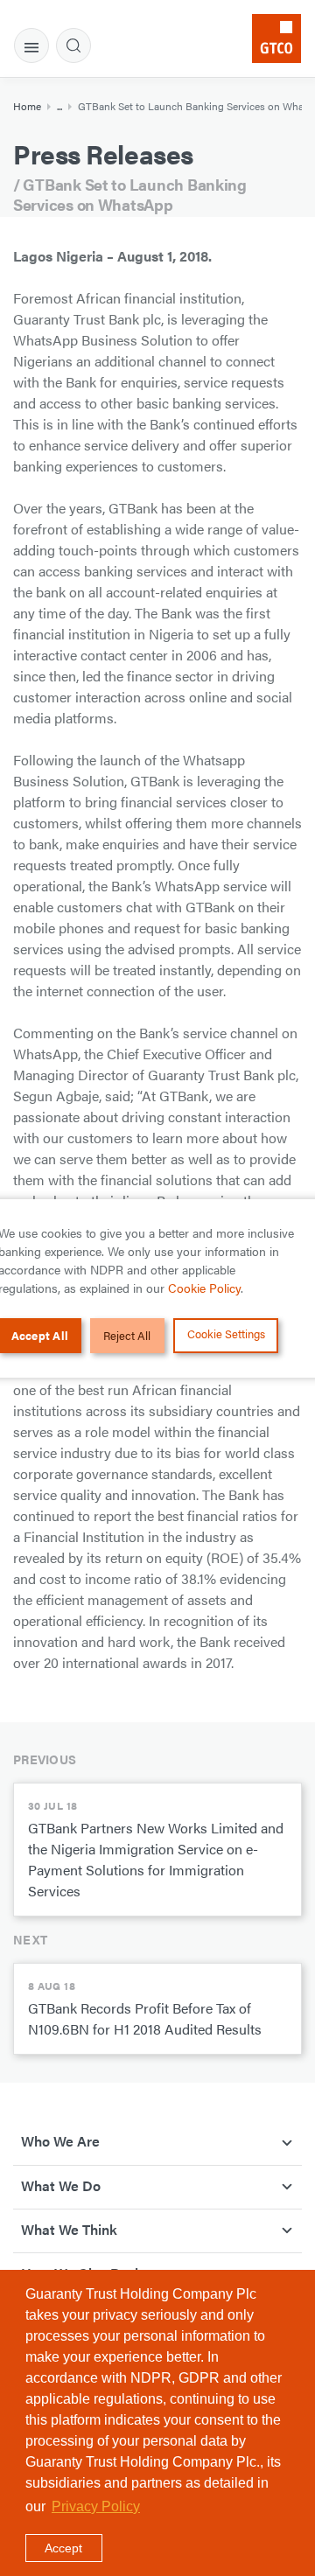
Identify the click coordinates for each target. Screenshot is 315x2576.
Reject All (127, 1335)
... (59, 106)
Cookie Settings (226, 1333)
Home (27, 106)
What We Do (61, 2185)
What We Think (69, 2229)
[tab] (31, 45)
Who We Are (60, 2141)
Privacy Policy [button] (96, 2506)
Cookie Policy (204, 1288)
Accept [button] (63, 2548)
